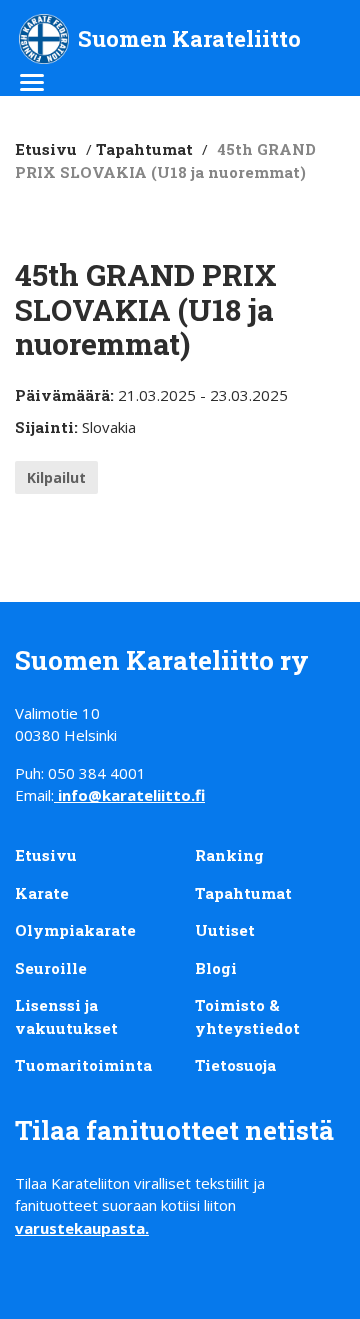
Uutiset (225, 930)
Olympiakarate (75, 930)
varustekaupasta (80, 1228)
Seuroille (51, 968)
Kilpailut (56, 477)
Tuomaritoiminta (83, 1065)
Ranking (229, 855)
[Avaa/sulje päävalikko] (32, 83)
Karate (42, 893)
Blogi (216, 968)
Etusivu (46, 149)
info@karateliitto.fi (131, 795)
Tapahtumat (144, 149)
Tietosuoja (235, 1065)
